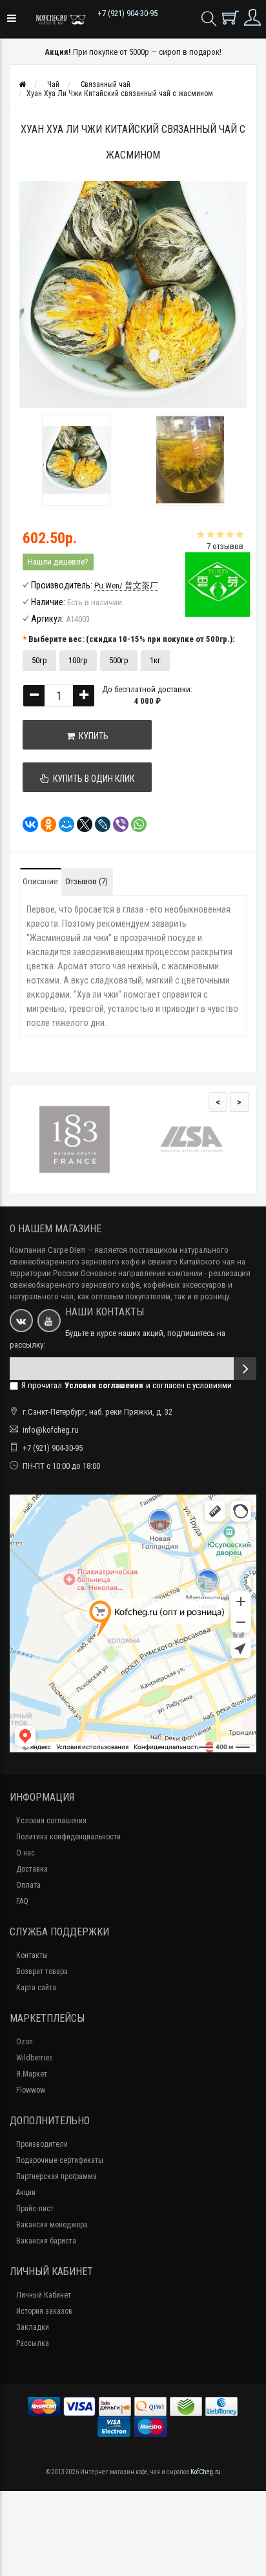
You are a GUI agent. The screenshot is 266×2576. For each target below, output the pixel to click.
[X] (81, 824)
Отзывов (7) (87, 881)
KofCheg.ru (206, 2472)
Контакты (32, 1955)
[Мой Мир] (63, 824)
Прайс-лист (35, 2209)
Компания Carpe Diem (48, 1250)
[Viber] (117, 824)
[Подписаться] (245, 1369)
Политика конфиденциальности (68, 1837)
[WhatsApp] (135, 824)
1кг (155, 660)
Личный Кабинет (44, 2295)
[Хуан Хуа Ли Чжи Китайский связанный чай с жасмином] (76, 460)
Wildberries (35, 2058)
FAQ (22, 1901)
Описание (40, 881)
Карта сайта (36, 1988)
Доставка (32, 1869)
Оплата (28, 1885)
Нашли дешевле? (58, 562)
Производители (42, 2144)
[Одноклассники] (45, 824)
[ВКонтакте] (26, 824)
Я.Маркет (32, 2074)
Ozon (25, 2042)
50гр (39, 660)
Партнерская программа (56, 2176)
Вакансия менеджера (52, 2225)
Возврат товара (42, 1971)
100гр (78, 660)
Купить (92, 736)
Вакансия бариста (46, 2241)
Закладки (33, 2327)
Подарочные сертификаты (60, 2160)
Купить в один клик (92, 779)
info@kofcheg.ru (51, 1430)
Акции (26, 2193)
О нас (26, 1853)
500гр (119, 660)
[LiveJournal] (99, 824)
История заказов (44, 2311)
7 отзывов (225, 546)
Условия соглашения (51, 1821)
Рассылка (33, 2343)
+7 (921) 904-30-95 (128, 13)
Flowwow (31, 2090)
